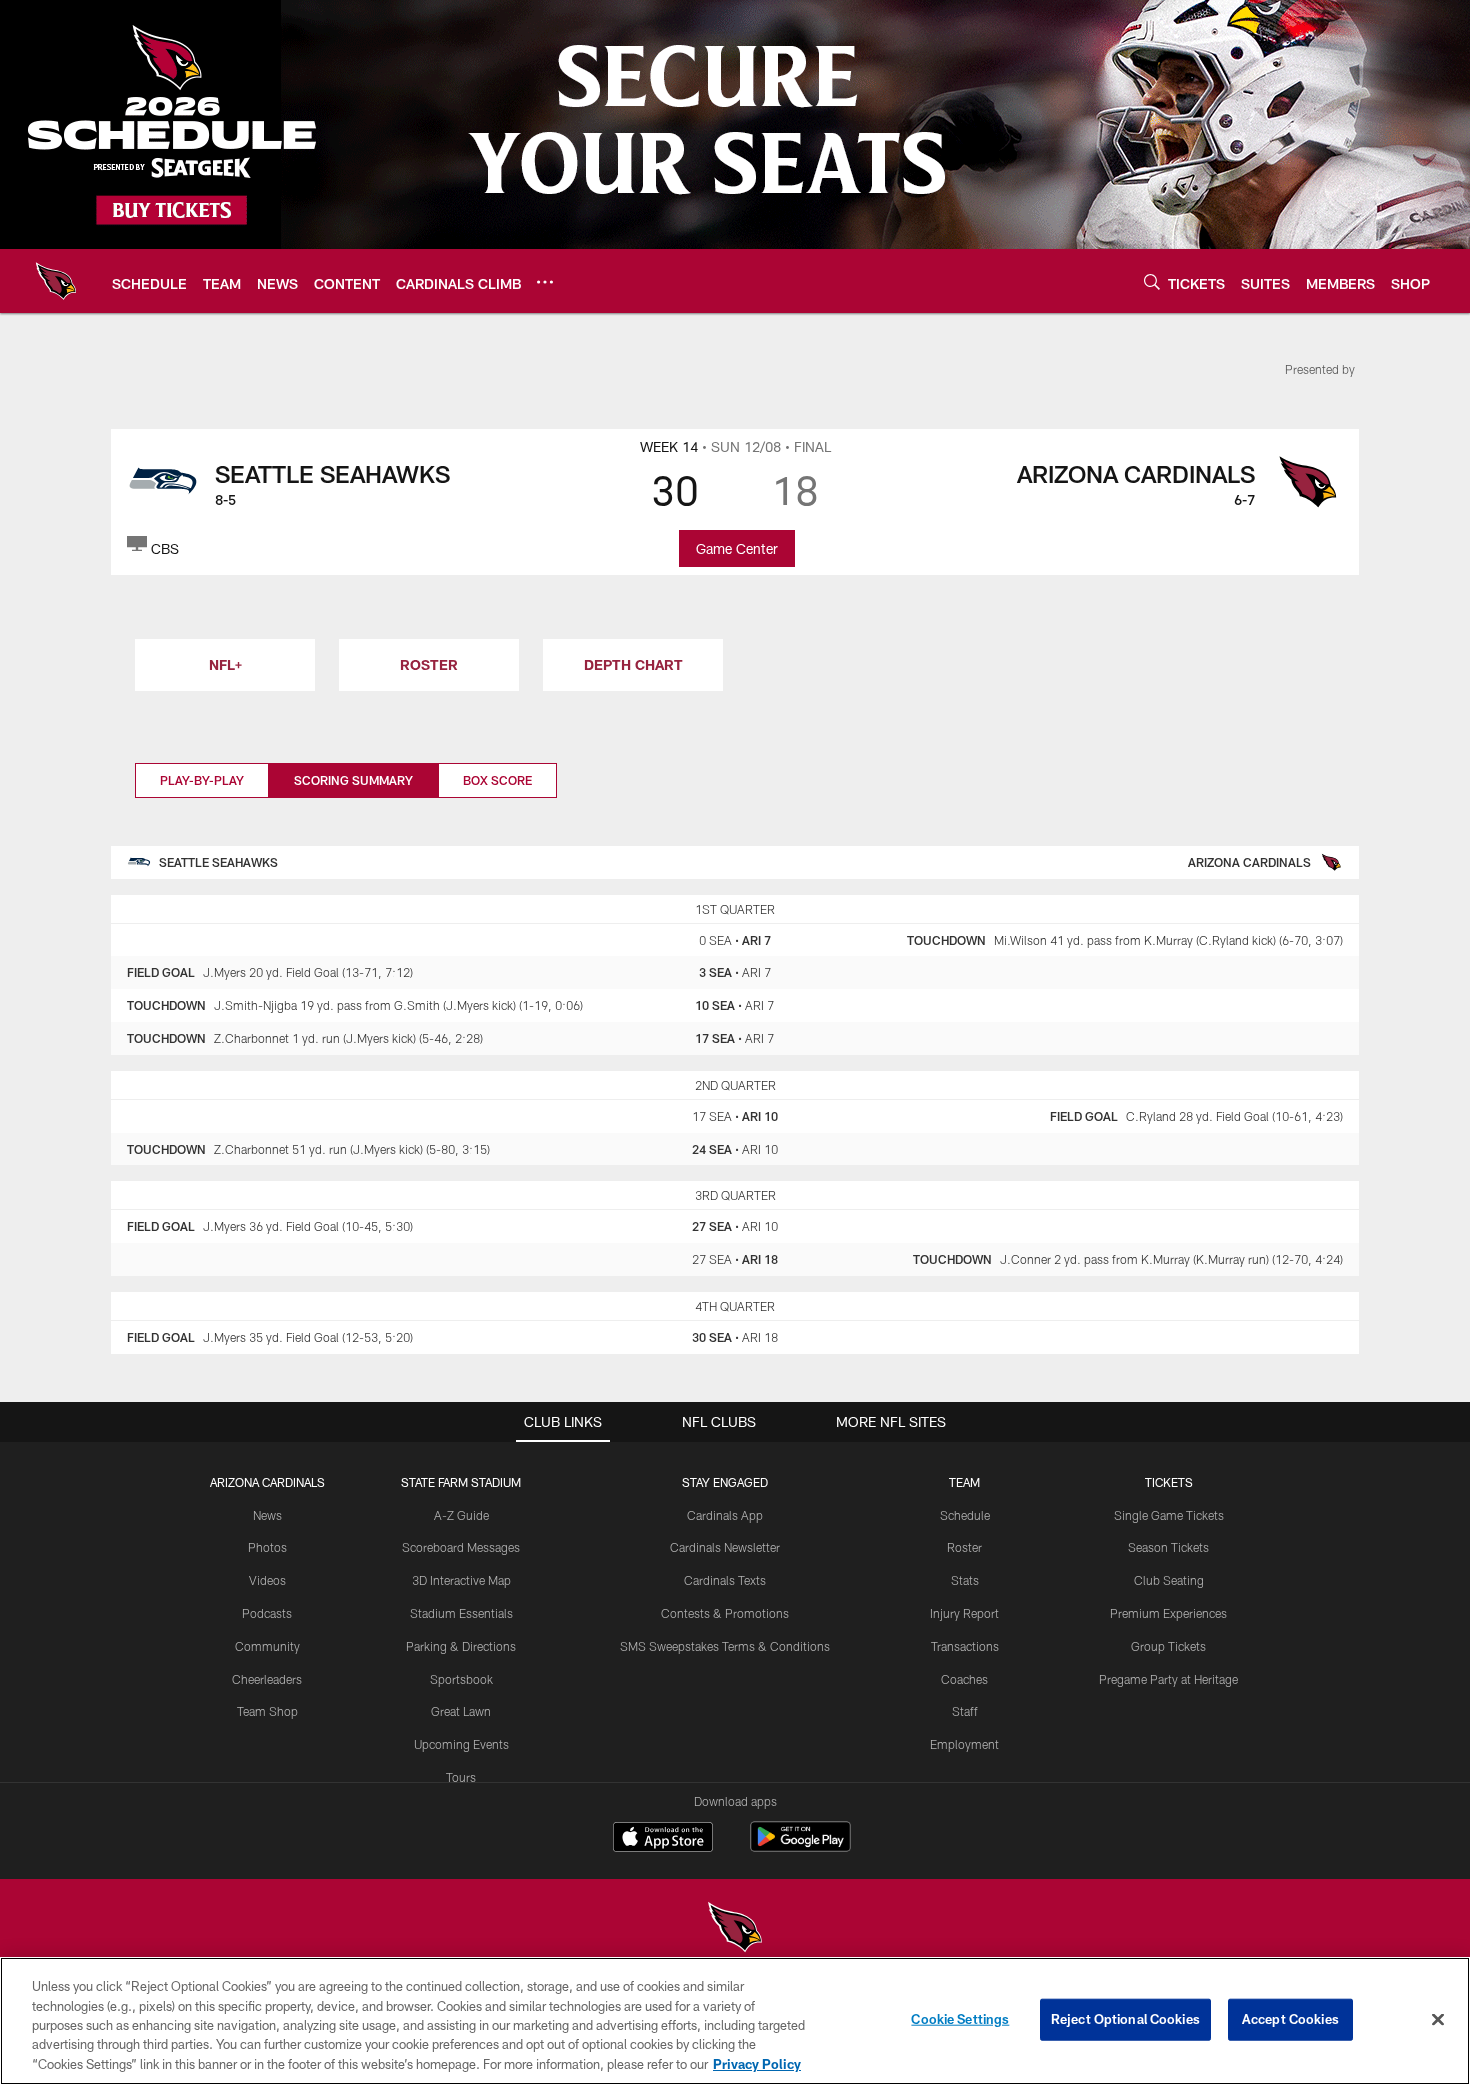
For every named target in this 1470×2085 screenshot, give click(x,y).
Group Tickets (1168, 1646)
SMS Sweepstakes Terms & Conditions (725, 1646)
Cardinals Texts (725, 1580)
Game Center (737, 548)
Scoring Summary (353, 780)
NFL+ (225, 664)
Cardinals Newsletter (725, 1547)
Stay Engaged (725, 1482)
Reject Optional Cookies (1125, 2019)
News (267, 1515)
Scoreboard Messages (461, 1547)
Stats (965, 1580)
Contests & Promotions (725, 1613)
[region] (735, 2021)
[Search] (1152, 281)
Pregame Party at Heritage (1168, 1679)
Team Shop (267, 1711)
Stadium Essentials (461, 1613)
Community (267, 1646)
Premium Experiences (1168, 1613)
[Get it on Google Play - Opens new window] (800, 1846)
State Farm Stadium (461, 1482)
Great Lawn (461, 1711)
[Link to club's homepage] (56, 281)
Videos (267, 1580)
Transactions (965, 1646)
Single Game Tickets (1169, 1515)
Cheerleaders (267, 1679)
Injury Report (964, 1613)
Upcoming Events (461, 1744)
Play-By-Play (202, 780)
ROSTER (429, 664)
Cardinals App (725, 1515)
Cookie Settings (960, 2019)
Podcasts (267, 1613)
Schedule (965, 1515)
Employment (964, 1744)
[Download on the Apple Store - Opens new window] (663, 1839)
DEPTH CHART (633, 664)
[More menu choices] (545, 282)
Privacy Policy (757, 2064)
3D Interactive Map (461, 1580)
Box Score (497, 780)
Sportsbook (461, 1679)
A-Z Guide (461, 1515)
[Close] (1438, 2020)
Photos (267, 1547)
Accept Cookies (1290, 2019)
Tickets (1169, 1482)
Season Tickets (1168, 1547)
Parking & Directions (461, 1646)
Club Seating (1169, 1580)
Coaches (964, 1679)
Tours (461, 1777)
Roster (964, 1547)
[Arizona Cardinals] (735, 1929)
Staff (965, 1711)
